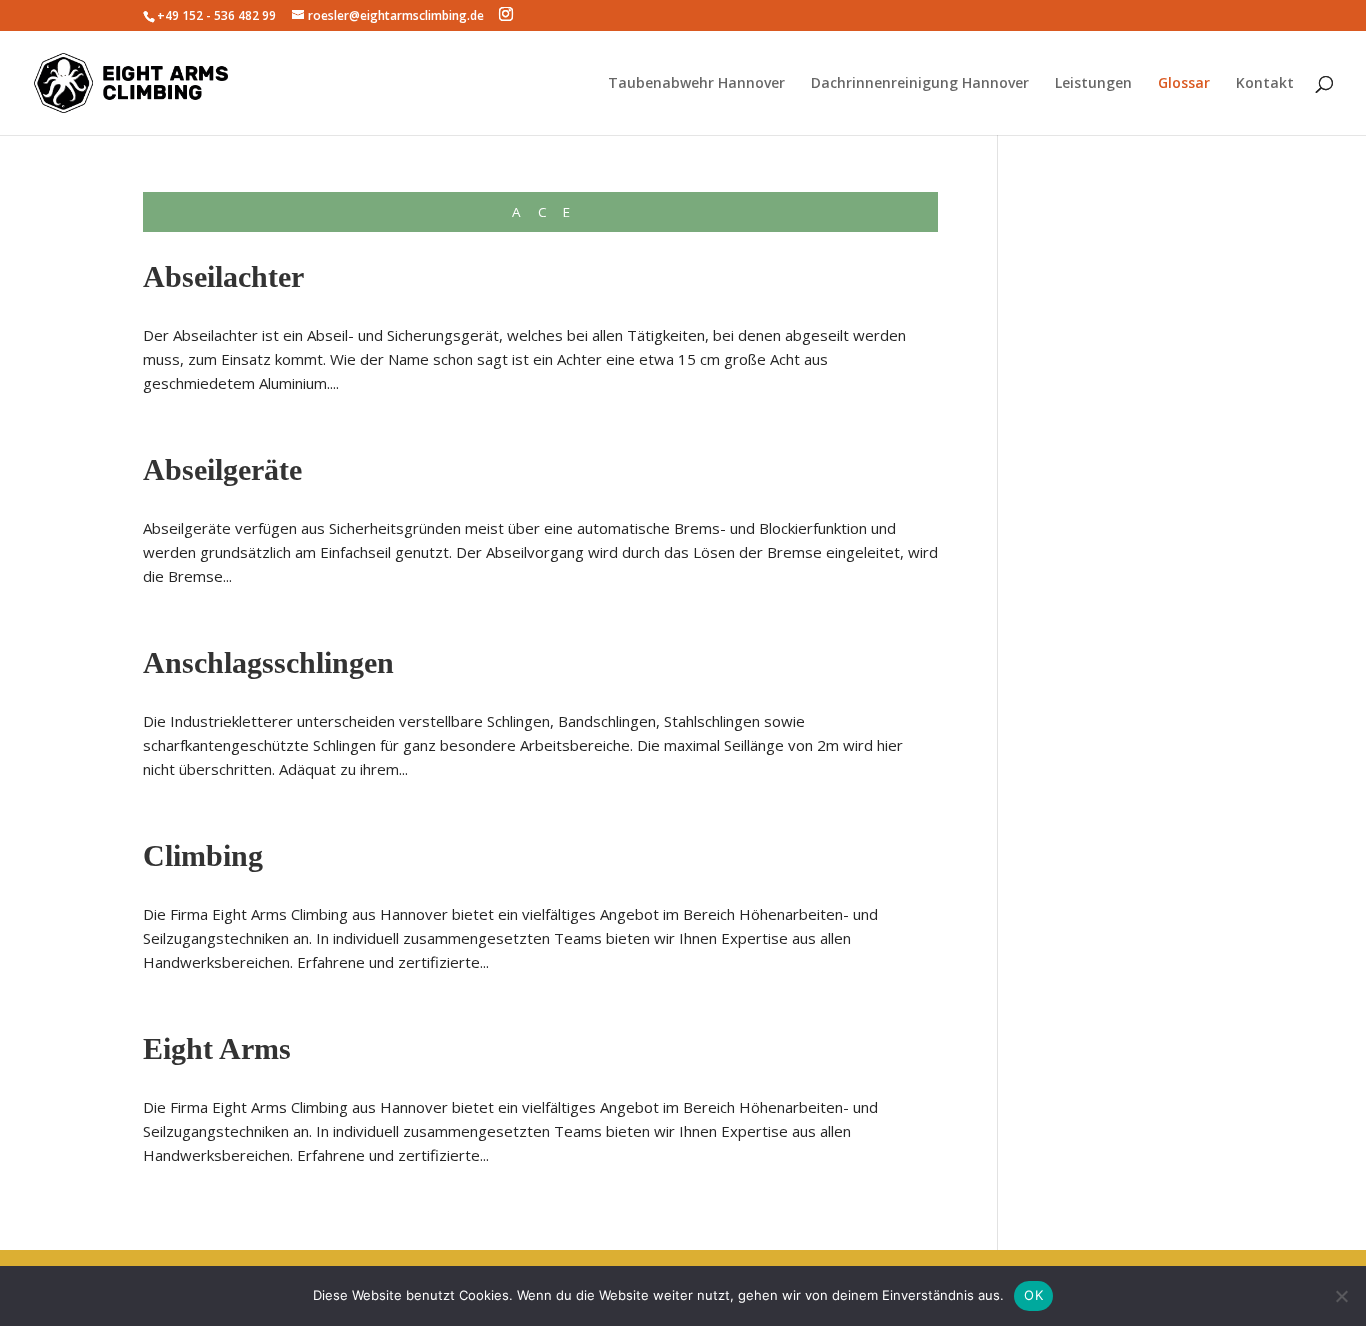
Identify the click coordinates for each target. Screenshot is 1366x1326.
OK (1033, 1295)
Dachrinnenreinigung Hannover (920, 84)
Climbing (203, 855)
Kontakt (1265, 84)
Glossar (1184, 84)
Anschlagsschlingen (268, 662)
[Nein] (1341, 1296)
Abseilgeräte (222, 469)
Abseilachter (223, 276)
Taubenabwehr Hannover (696, 84)
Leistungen (1093, 84)
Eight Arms (217, 1048)
